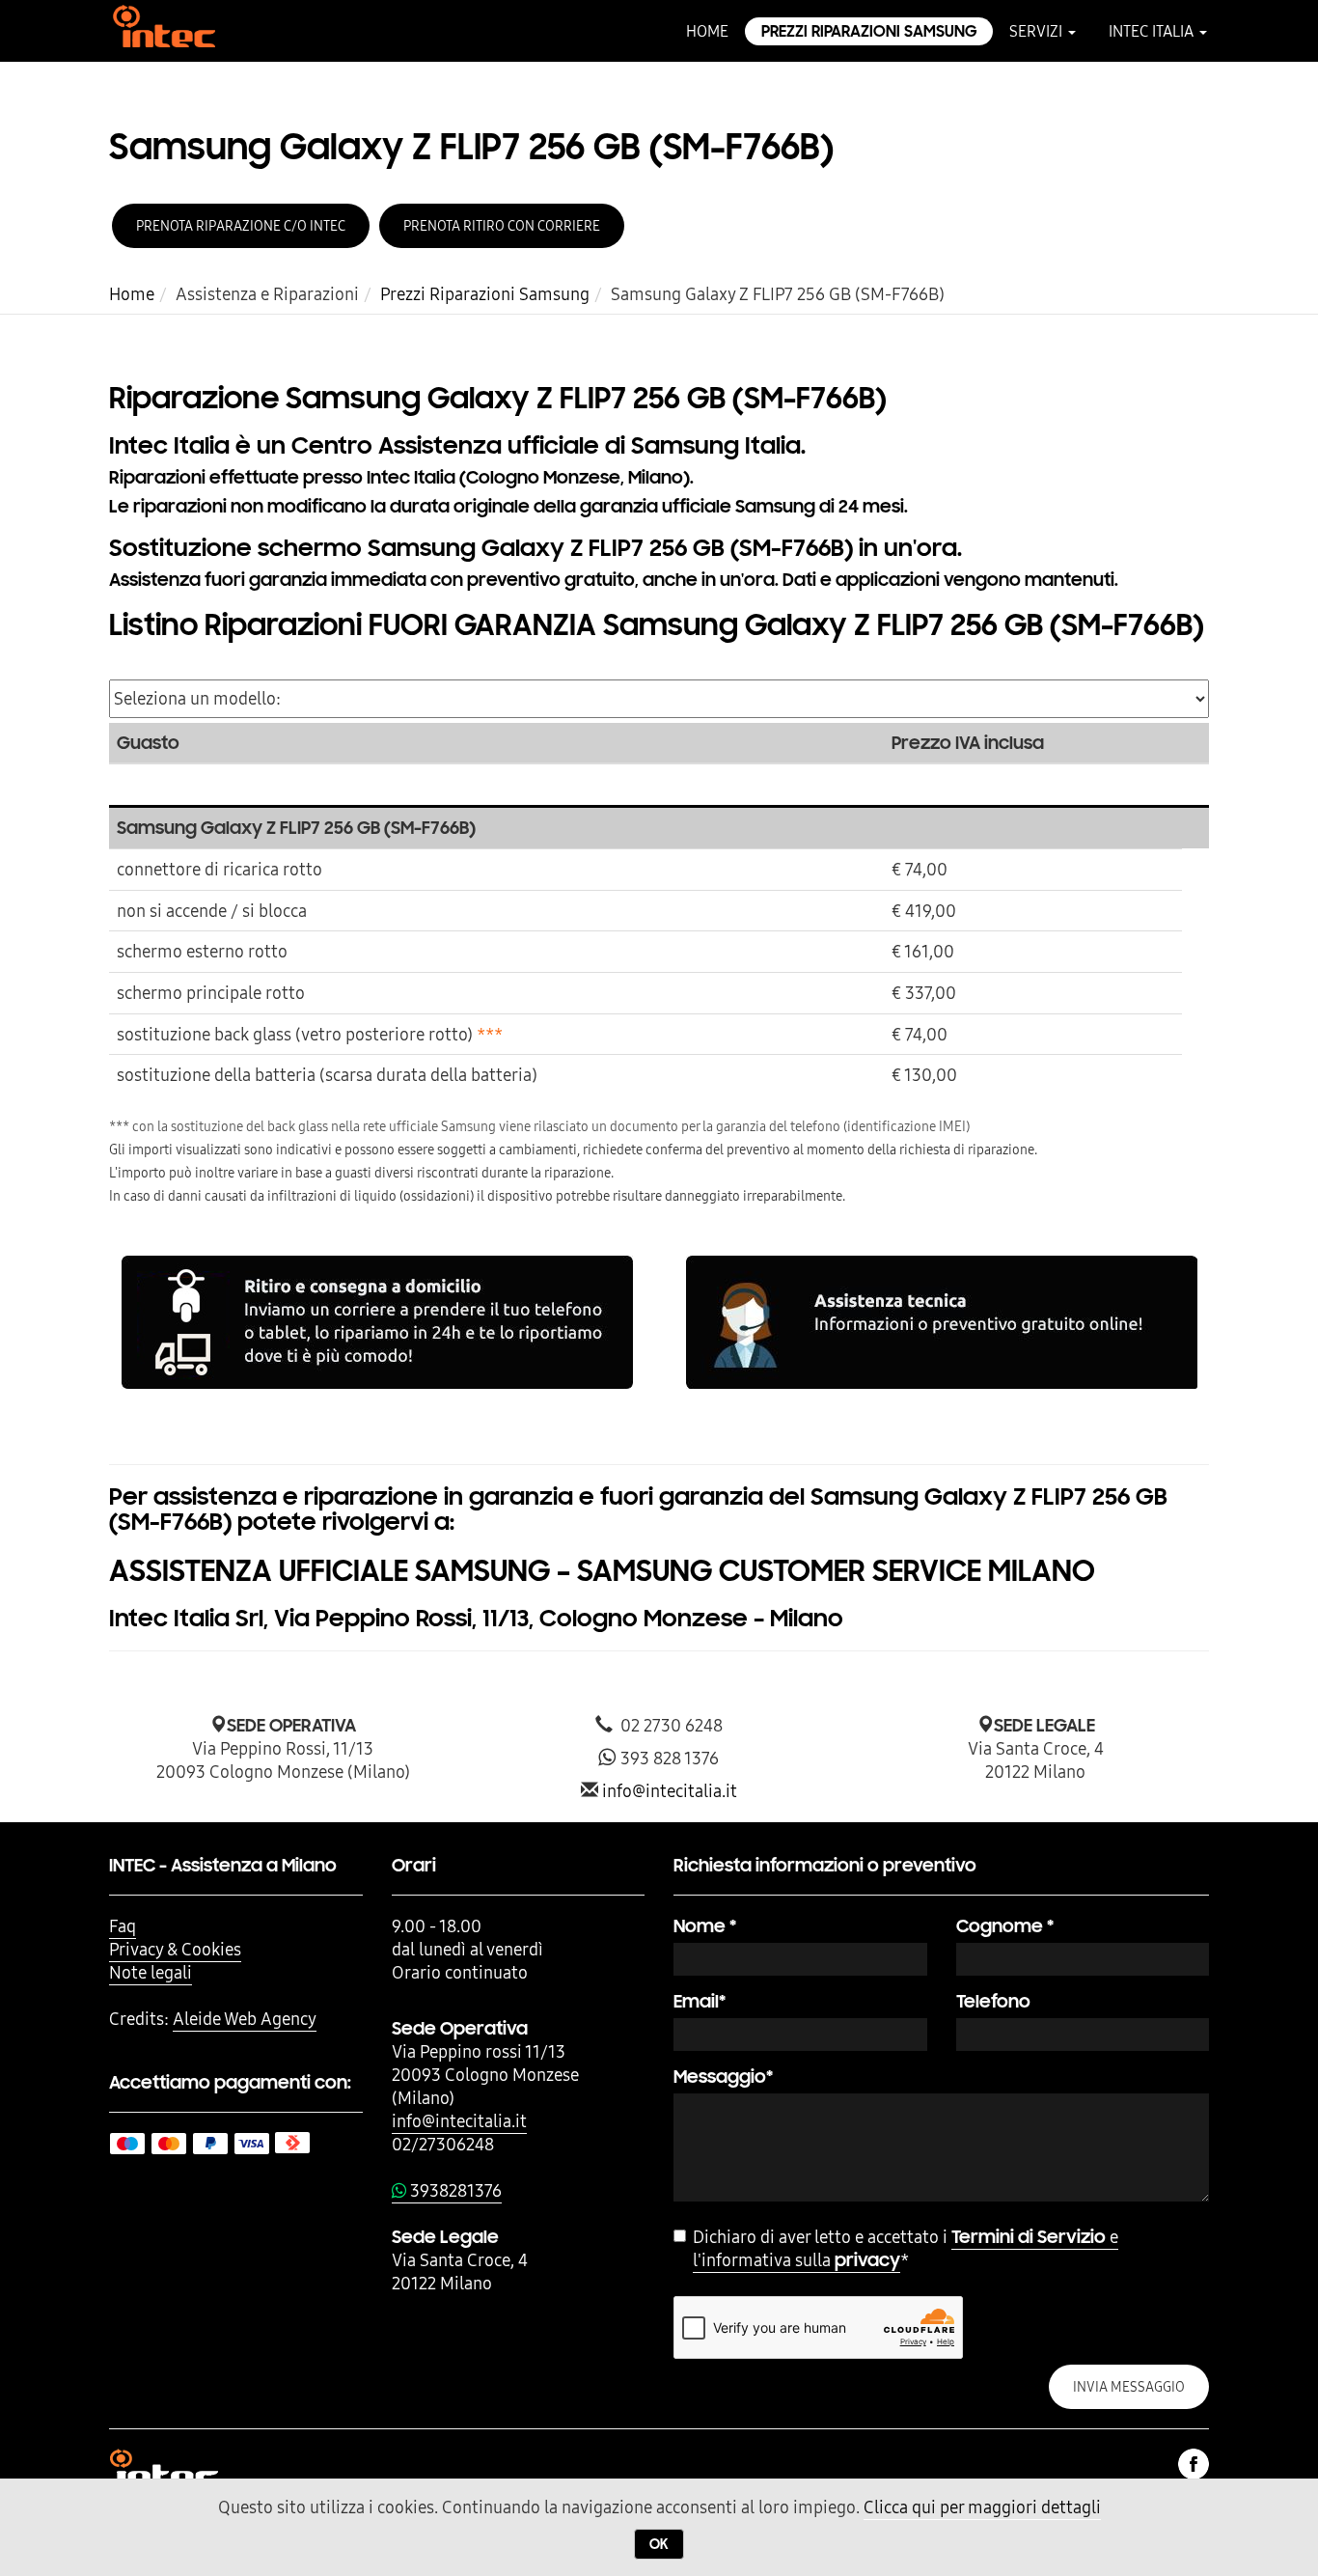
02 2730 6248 (668, 1725)
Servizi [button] (1038, 31)
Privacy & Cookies (175, 1949)
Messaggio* (723, 2077)
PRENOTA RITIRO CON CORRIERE (502, 226)
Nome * (705, 1926)
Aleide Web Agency (245, 2019)
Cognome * (1005, 1926)
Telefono (993, 2001)
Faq (123, 1926)
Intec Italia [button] (1153, 31)
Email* (700, 2001)
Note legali (151, 1972)
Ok (659, 2544)
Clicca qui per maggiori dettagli (982, 2507)
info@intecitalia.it (670, 1791)
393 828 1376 (668, 1758)
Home (707, 31)
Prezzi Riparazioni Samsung (869, 31)
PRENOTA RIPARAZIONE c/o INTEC (241, 226)
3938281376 (454, 2190)
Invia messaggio (1129, 2387)
